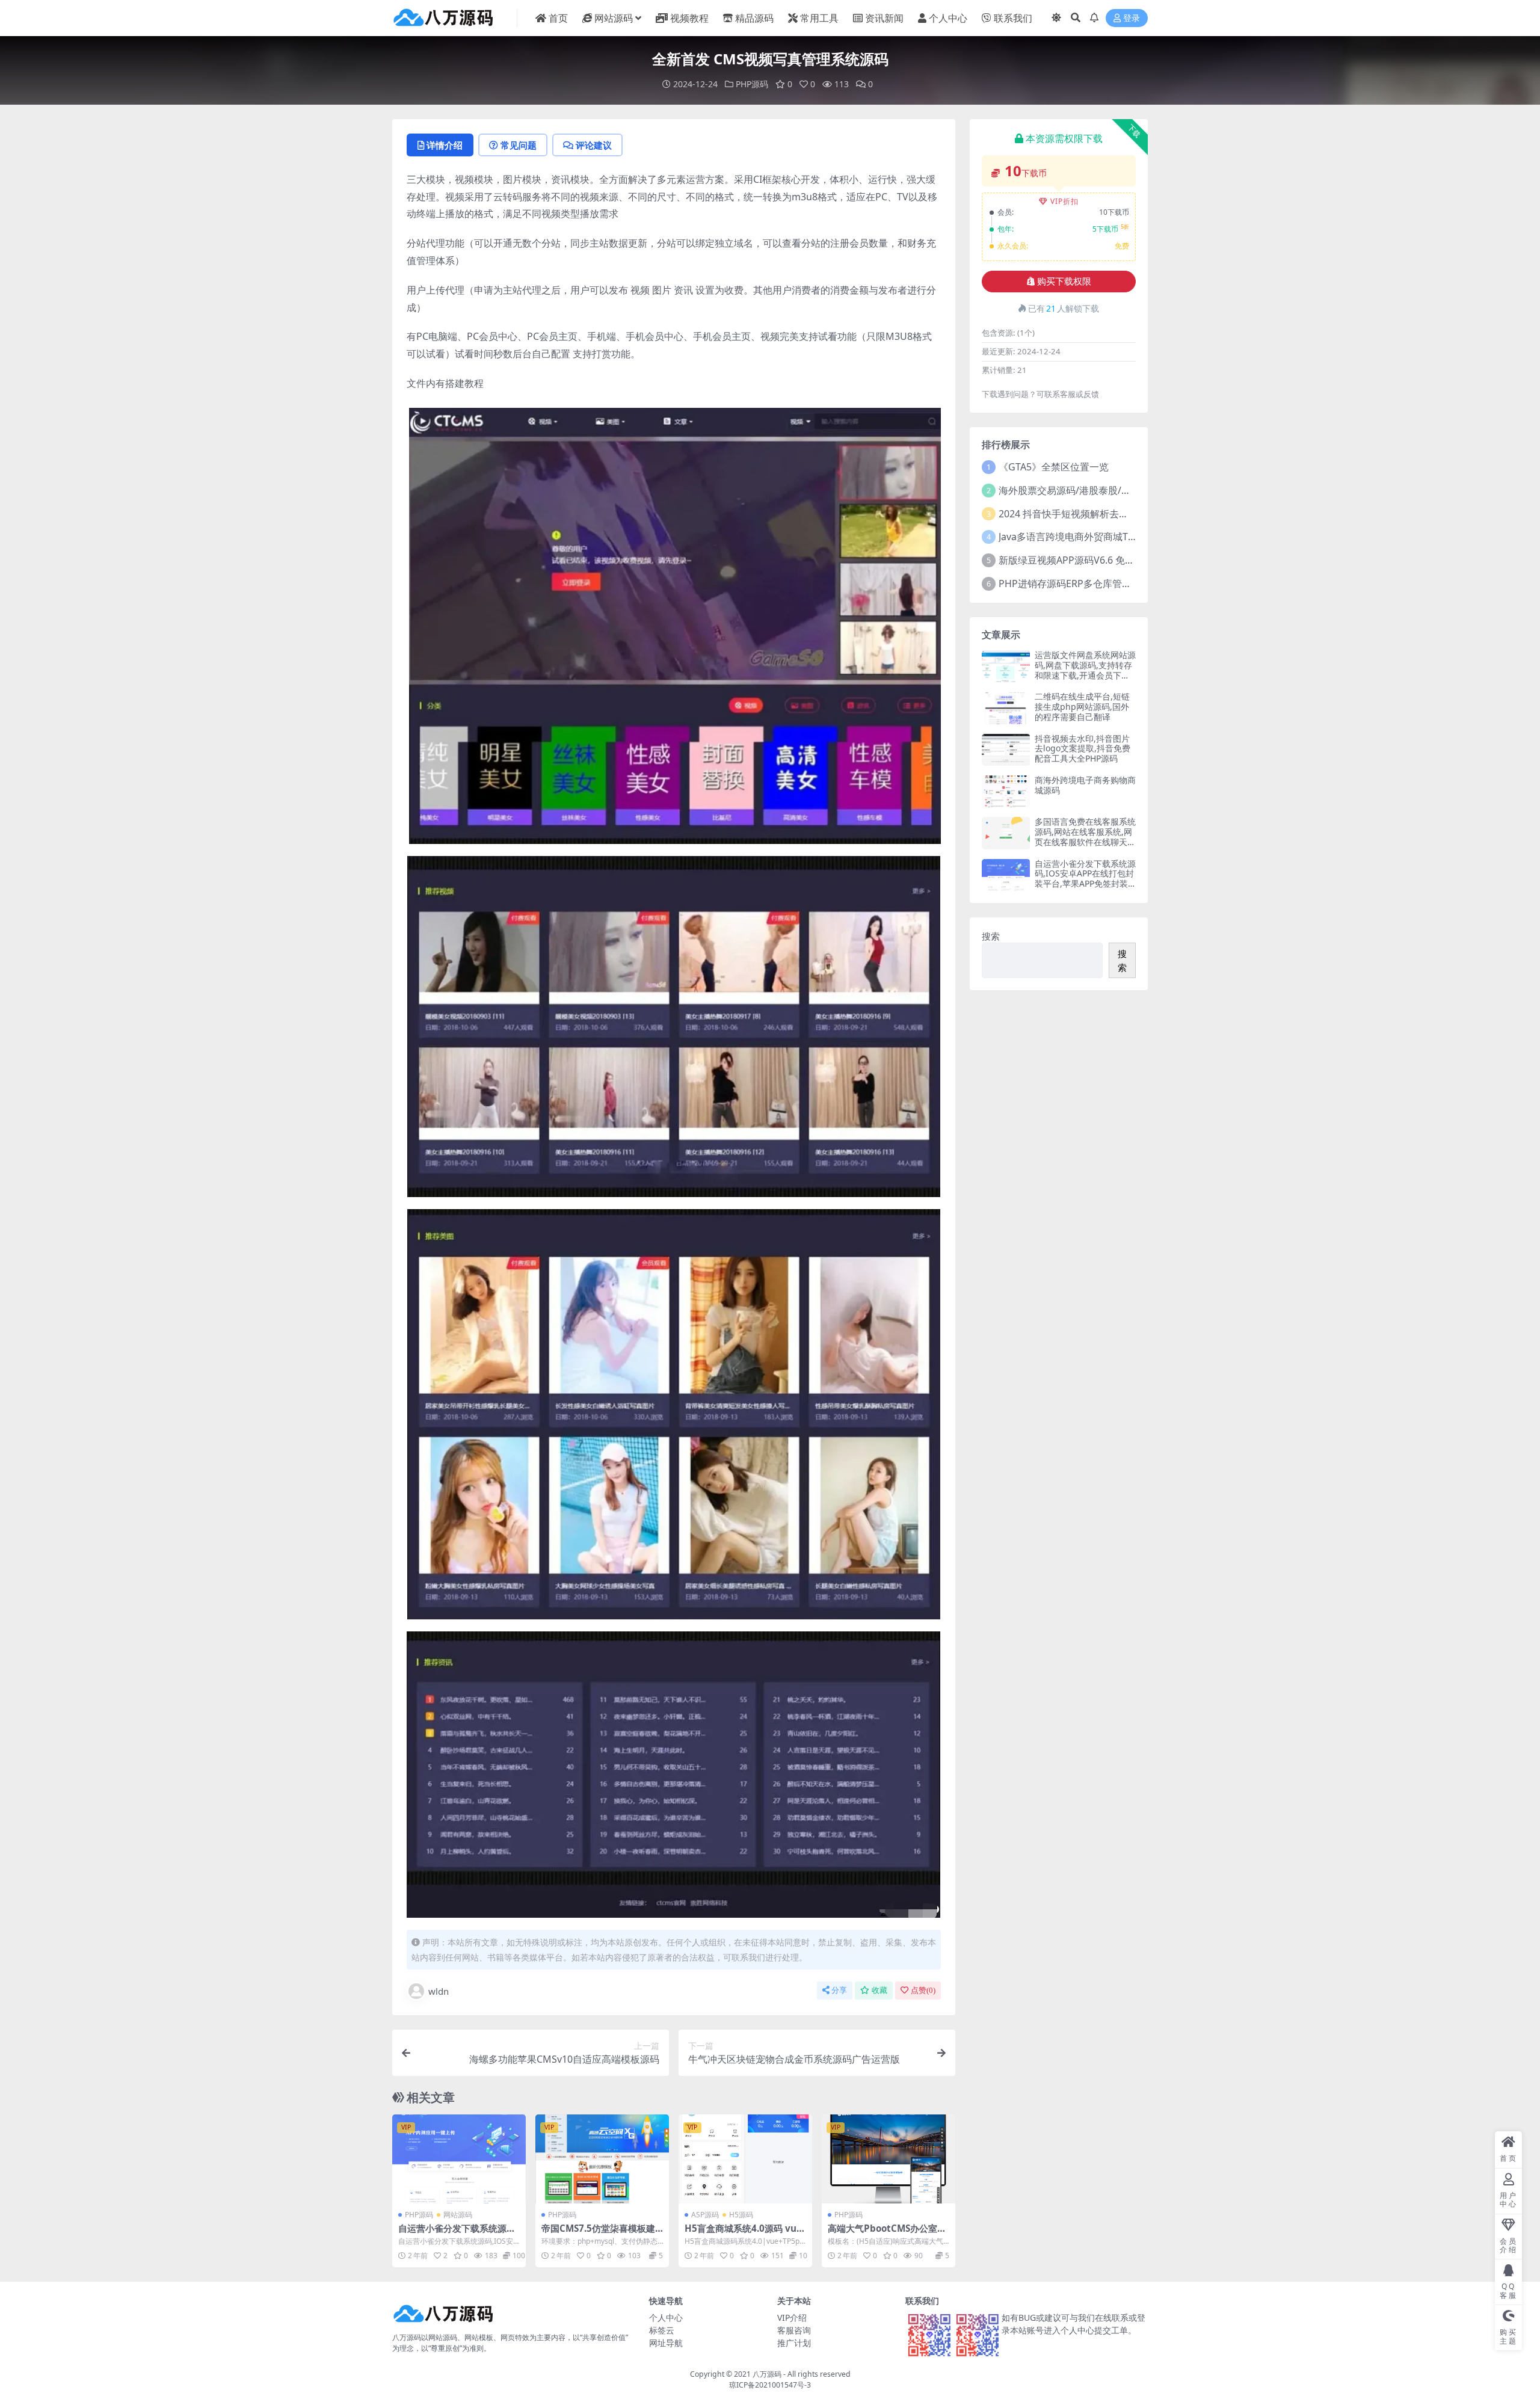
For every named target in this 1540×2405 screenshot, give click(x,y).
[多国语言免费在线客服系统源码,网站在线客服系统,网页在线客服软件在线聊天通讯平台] (1006, 833)
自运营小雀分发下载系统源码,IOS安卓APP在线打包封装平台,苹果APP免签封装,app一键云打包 (1085, 879)
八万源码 (767, 2374)
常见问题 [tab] (519, 145)
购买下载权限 (1064, 282)
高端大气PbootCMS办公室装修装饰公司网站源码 (887, 2234)
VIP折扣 (1064, 201)
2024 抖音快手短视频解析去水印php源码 (1087, 514)
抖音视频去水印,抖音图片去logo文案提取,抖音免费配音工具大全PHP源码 (1083, 749)
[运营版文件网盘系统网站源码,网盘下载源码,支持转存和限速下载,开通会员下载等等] (1006, 666)
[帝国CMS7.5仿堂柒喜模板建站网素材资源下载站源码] (602, 2159)
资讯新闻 (884, 18)
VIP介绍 (792, 2317)
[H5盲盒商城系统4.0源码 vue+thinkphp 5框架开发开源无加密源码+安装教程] (745, 2159)
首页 (558, 18)
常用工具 (819, 18)
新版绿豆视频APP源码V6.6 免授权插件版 (1086, 560)
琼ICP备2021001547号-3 (770, 2385)
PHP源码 (752, 84)
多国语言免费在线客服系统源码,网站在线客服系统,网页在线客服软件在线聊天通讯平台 (1085, 836)
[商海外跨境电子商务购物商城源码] (1006, 791)
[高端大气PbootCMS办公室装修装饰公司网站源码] (889, 2159)
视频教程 (689, 18)
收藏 (879, 1990)
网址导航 (666, 2343)
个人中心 (948, 18)
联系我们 (1013, 18)
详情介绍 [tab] (445, 145)
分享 (839, 1990)
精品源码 (754, 18)
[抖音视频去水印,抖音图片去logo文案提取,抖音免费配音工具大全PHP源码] (1006, 750)
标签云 (662, 2330)
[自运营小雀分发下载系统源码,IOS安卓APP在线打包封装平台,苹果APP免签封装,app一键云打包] (459, 2159)
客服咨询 (794, 2330)
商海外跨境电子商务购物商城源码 (1085, 785)
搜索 (991, 936)
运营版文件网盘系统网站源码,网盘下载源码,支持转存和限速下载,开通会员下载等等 (1085, 670)
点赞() (923, 1990)
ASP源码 (705, 2215)
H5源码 (741, 2215)
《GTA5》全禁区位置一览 (1054, 467)
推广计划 (794, 2343)
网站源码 (614, 18)
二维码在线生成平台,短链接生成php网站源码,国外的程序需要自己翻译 (1082, 707)
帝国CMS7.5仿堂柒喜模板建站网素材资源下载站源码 (598, 2234)
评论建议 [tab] (594, 145)
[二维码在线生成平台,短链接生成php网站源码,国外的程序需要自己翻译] (1006, 708)
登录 (1132, 18)
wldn (439, 1991)
